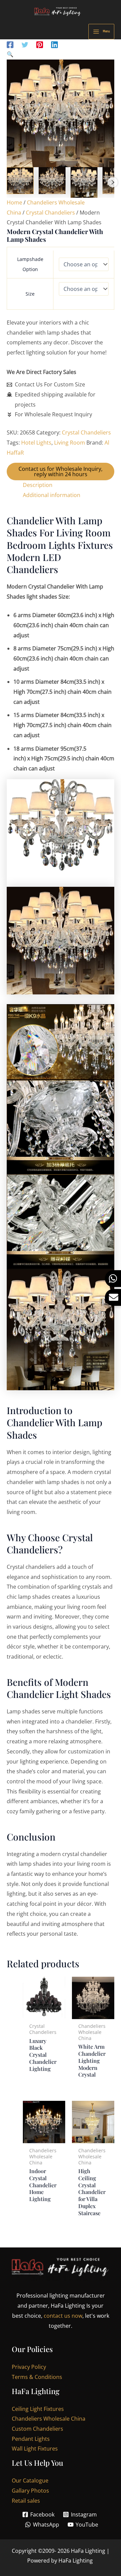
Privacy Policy (29, 2367)
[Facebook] (10, 44)
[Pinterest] (40, 44)
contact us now (63, 2316)
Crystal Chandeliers (50, 213)
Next (113, 182)
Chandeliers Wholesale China (49, 2419)
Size (30, 294)
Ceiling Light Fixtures (38, 2409)
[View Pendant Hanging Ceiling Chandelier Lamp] (20, 181)
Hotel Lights (36, 443)
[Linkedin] (54, 44)
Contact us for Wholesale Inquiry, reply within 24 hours (61, 471)
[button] (61, 54)
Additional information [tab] (52, 495)
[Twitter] (25, 44)
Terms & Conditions (37, 2377)
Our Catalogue (30, 2480)
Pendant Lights (31, 2439)
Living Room (70, 443)
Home (14, 202)
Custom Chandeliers (37, 2429)
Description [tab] (38, 485)
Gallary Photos (30, 2491)
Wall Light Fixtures (35, 2449)
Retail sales (26, 2501)
